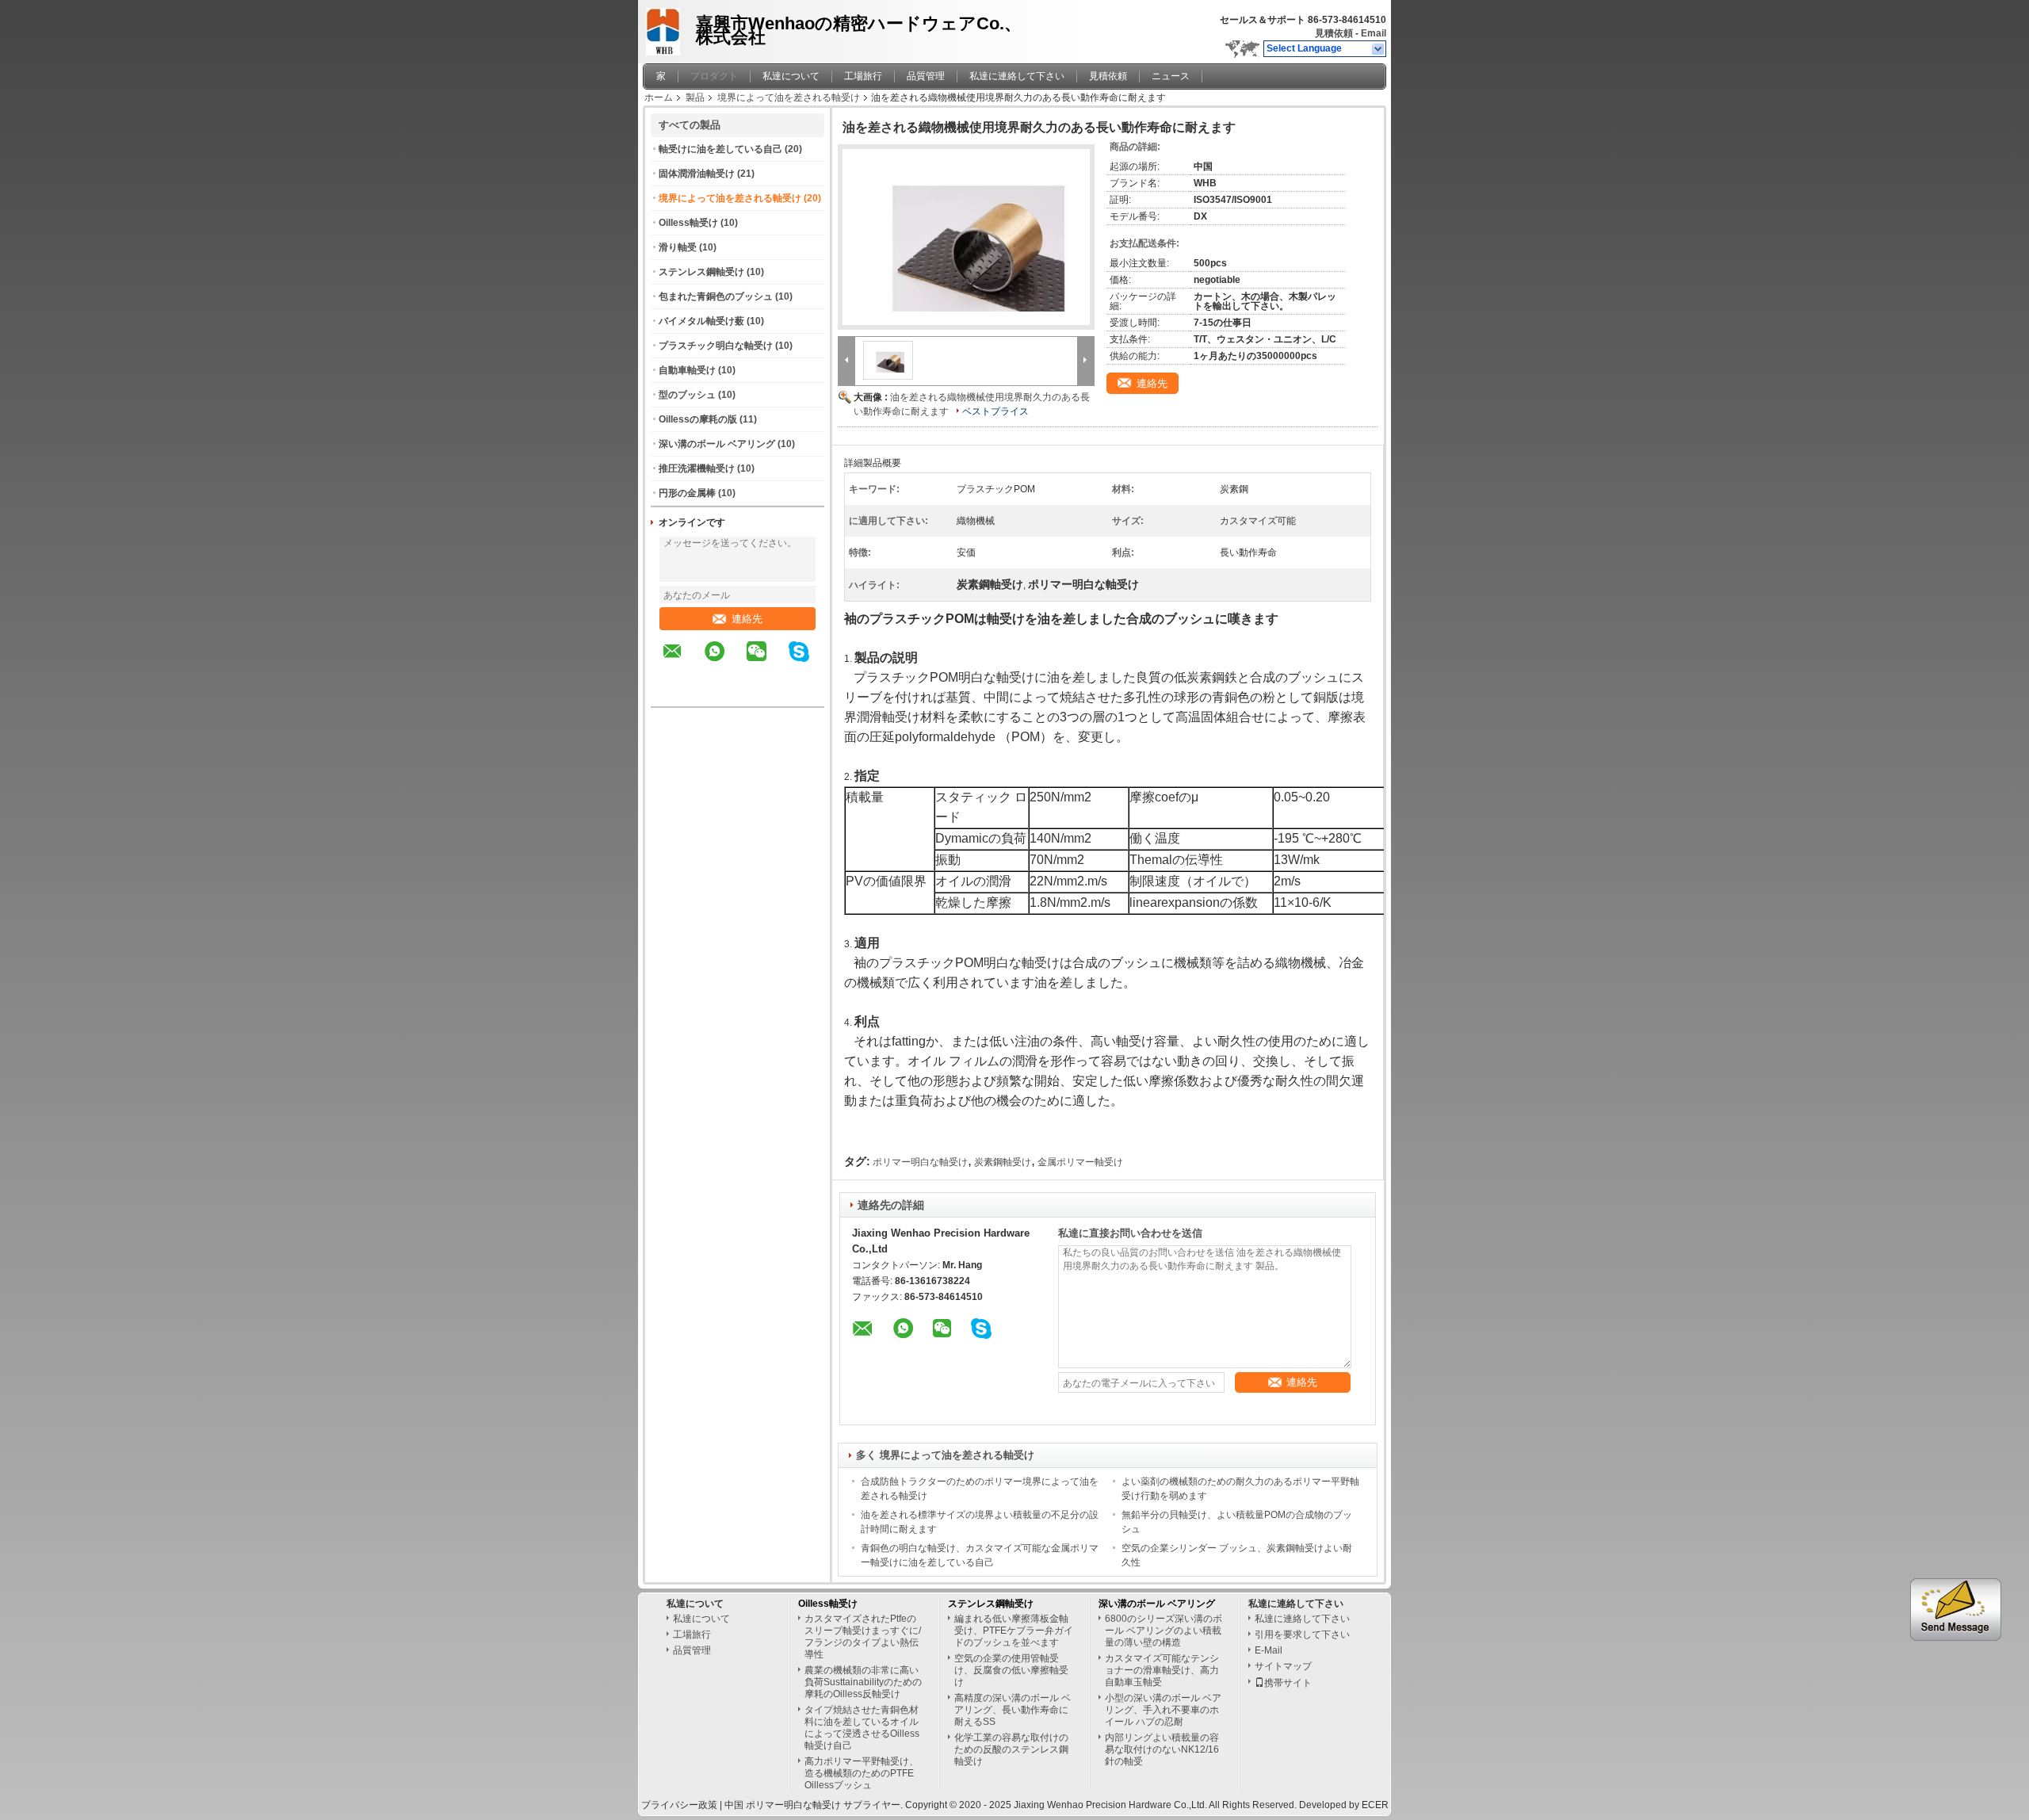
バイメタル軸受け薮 (701, 321)
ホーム (659, 97)
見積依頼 (1334, 33)
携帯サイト (1288, 1683)
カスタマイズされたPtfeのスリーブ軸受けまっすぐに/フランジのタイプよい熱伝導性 (863, 1636)
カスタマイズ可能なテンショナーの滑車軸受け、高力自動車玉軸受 (1162, 1670)
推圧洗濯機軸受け (697, 468)
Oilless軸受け (688, 223)
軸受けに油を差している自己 (720, 149)
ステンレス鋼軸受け (701, 272)
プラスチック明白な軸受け (716, 346)
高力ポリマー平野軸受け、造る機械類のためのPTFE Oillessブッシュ (862, 1773)
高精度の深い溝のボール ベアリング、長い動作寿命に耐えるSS (1013, 1710)
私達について (791, 76)
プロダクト (714, 76)
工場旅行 (863, 76)
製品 (695, 97)
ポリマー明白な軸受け (920, 1162)
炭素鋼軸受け (1003, 1162)
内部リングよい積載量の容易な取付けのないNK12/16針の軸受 (1162, 1749)
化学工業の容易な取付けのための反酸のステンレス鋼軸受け (1011, 1749)
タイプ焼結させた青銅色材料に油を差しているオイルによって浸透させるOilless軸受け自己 (862, 1728)
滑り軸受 (678, 247)
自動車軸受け (687, 370)
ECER (1375, 1805)
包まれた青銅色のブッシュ (716, 296)
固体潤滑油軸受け (697, 174)
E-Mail (1269, 1650)
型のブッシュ (687, 395)
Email (1374, 33)
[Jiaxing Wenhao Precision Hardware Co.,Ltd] (1379, 49)
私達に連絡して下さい (1017, 76)
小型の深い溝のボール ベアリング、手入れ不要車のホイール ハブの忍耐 (1163, 1710)
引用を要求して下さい (1302, 1635)
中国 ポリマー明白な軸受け (783, 1805)
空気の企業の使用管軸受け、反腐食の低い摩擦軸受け (1011, 1670)
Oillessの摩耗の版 (698, 419)
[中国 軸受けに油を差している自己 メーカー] (665, 28)
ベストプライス (995, 411)
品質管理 (926, 76)
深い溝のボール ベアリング (717, 444)
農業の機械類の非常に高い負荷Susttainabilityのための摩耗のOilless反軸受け (863, 1682)
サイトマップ (1283, 1666)
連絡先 (747, 619)
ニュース (1171, 76)
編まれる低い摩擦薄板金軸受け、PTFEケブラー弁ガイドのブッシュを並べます (1014, 1631)
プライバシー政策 (679, 1805)
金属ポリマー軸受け (1080, 1162)
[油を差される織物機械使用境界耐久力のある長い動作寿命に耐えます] (966, 237)
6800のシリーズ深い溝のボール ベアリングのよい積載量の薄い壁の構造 (1164, 1631)
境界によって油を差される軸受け (789, 97)
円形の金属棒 (687, 493)
